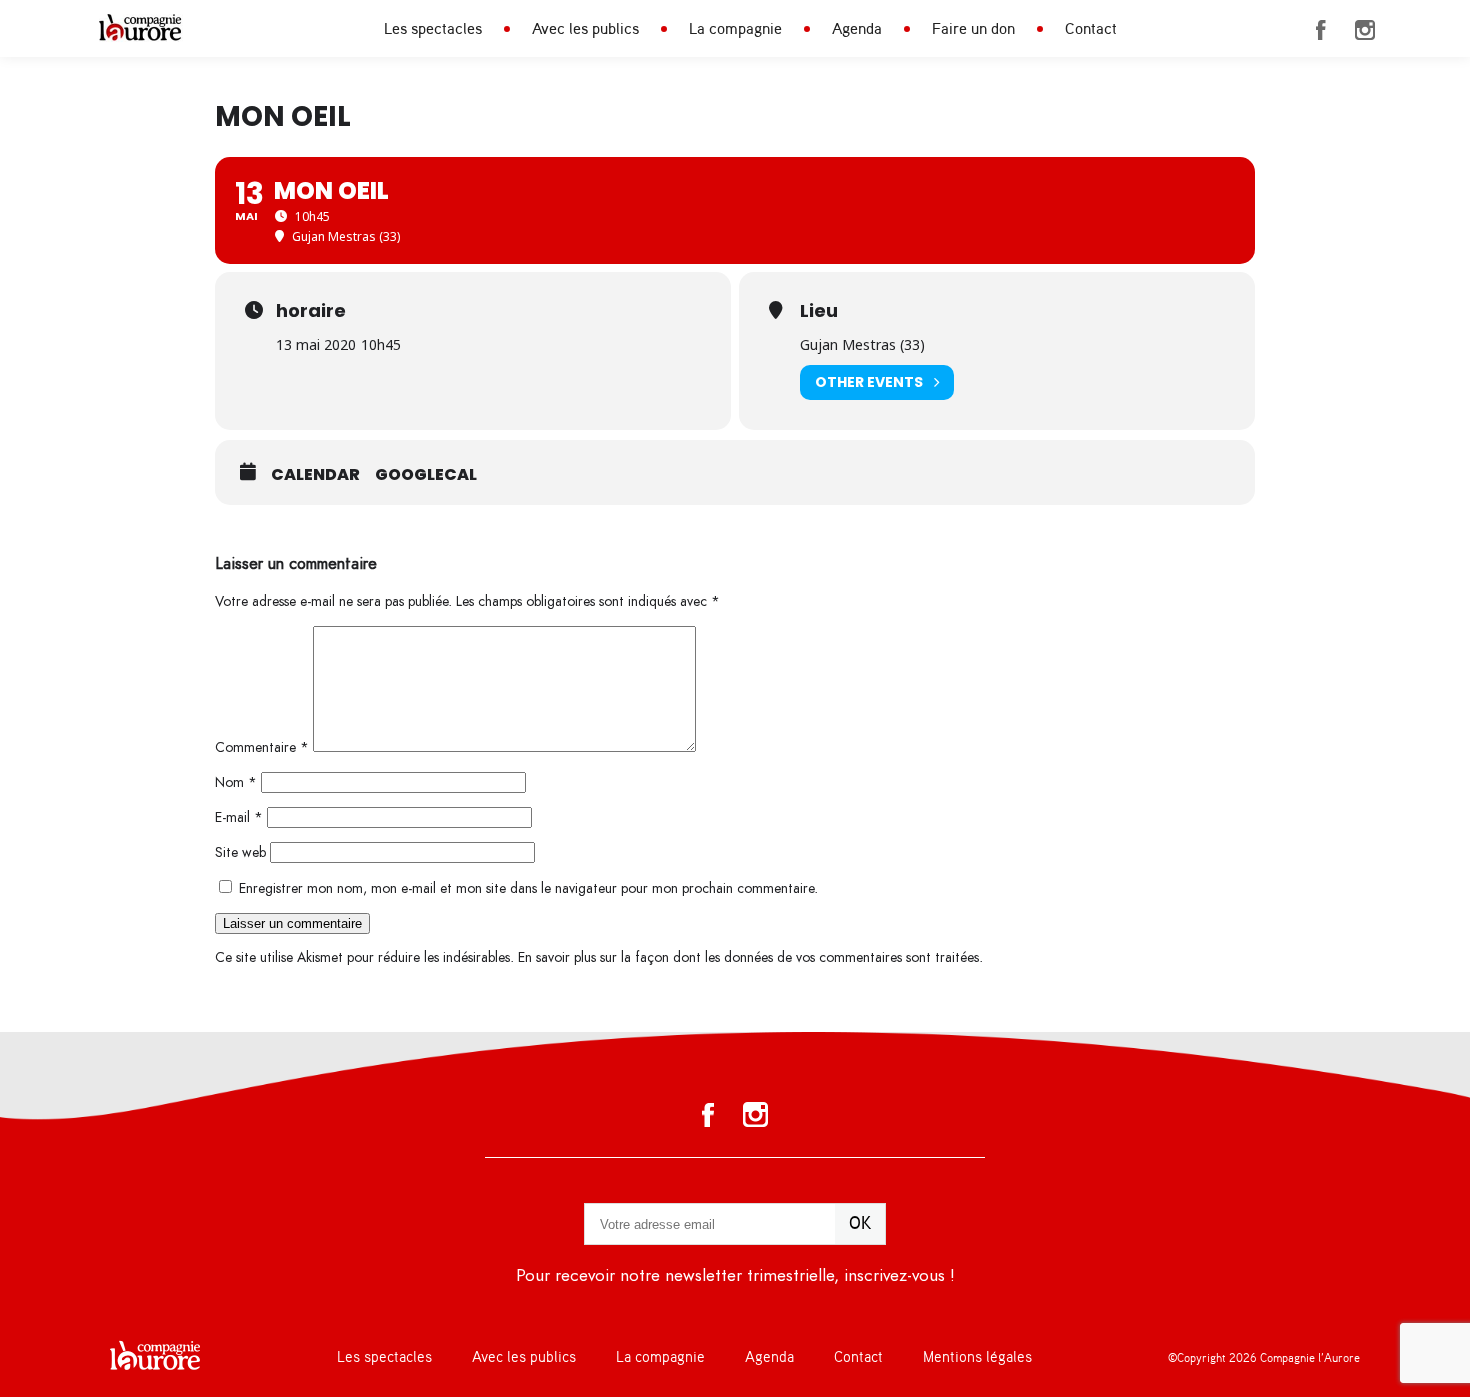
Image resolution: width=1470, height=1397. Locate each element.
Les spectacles (433, 29)
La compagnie (735, 29)
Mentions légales (977, 1357)
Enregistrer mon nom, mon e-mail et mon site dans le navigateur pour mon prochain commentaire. (528, 888)
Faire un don (973, 29)
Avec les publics (585, 29)
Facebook (1321, 30)
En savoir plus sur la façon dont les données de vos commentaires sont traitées (748, 957)
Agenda (857, 29)
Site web (240, 852)
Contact (1091, 29)
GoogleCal (426, 475)
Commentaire (262, 747)
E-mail (239, 817)
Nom (236, 782)
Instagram (1365, 30)
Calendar (315, 475)
